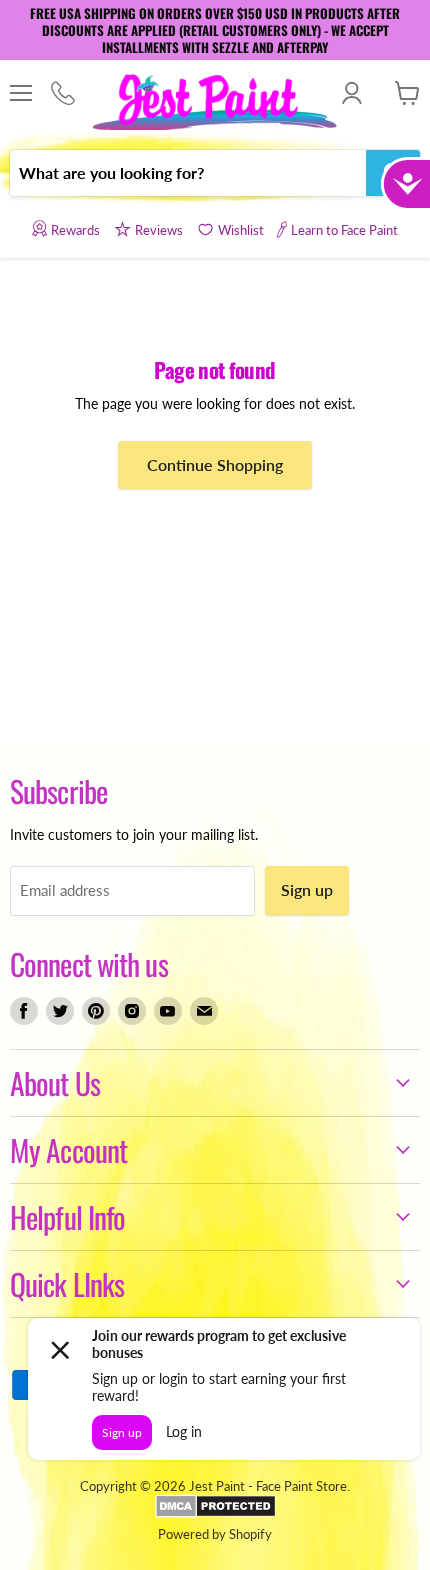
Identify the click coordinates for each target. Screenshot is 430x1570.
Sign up (307, 889)
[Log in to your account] (351, 93)
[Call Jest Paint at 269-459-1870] (62, 94)
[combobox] (188, 173)
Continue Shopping (215, 464)
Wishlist (241, 230)
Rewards (75, 230)
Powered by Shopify (215, 1534)
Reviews (159, 230)
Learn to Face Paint (344, 230)
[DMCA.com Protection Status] (215, 1513)
